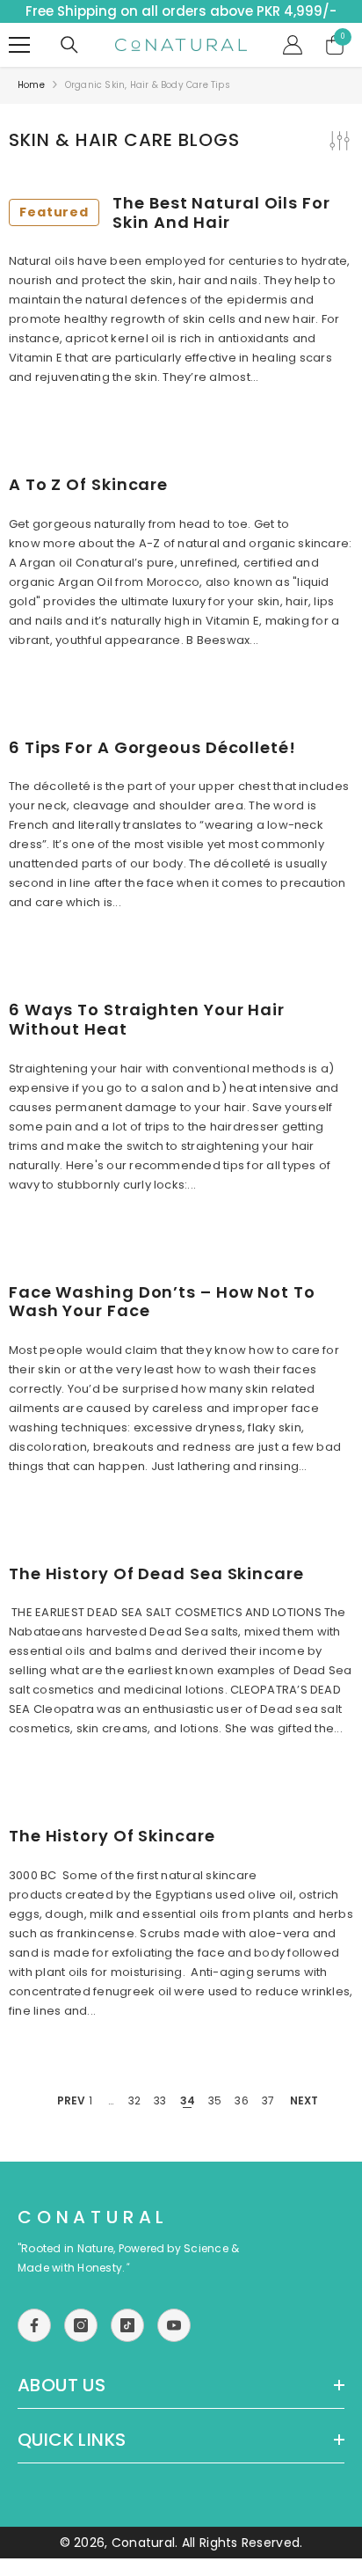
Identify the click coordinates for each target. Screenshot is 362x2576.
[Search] (69, 45)
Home (31, 85)
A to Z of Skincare (88, 485)
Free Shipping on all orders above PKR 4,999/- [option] (181, 11)
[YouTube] (174, 2325)
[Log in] (293, 45)
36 (241, 2100)
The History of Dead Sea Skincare (156, 1574)
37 (268, 2100)
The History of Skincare (112, 1836)
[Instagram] (81, 2325)
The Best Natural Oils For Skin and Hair (175, 212)
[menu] (19, 45)
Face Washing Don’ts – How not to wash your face (162, 1302)
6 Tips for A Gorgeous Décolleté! (152, 748)
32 (134, 2100)
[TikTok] (127, 2325)
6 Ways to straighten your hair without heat (147, 1019)
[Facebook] (34, 2325)
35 (215, 2100)
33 (160, 2100)
